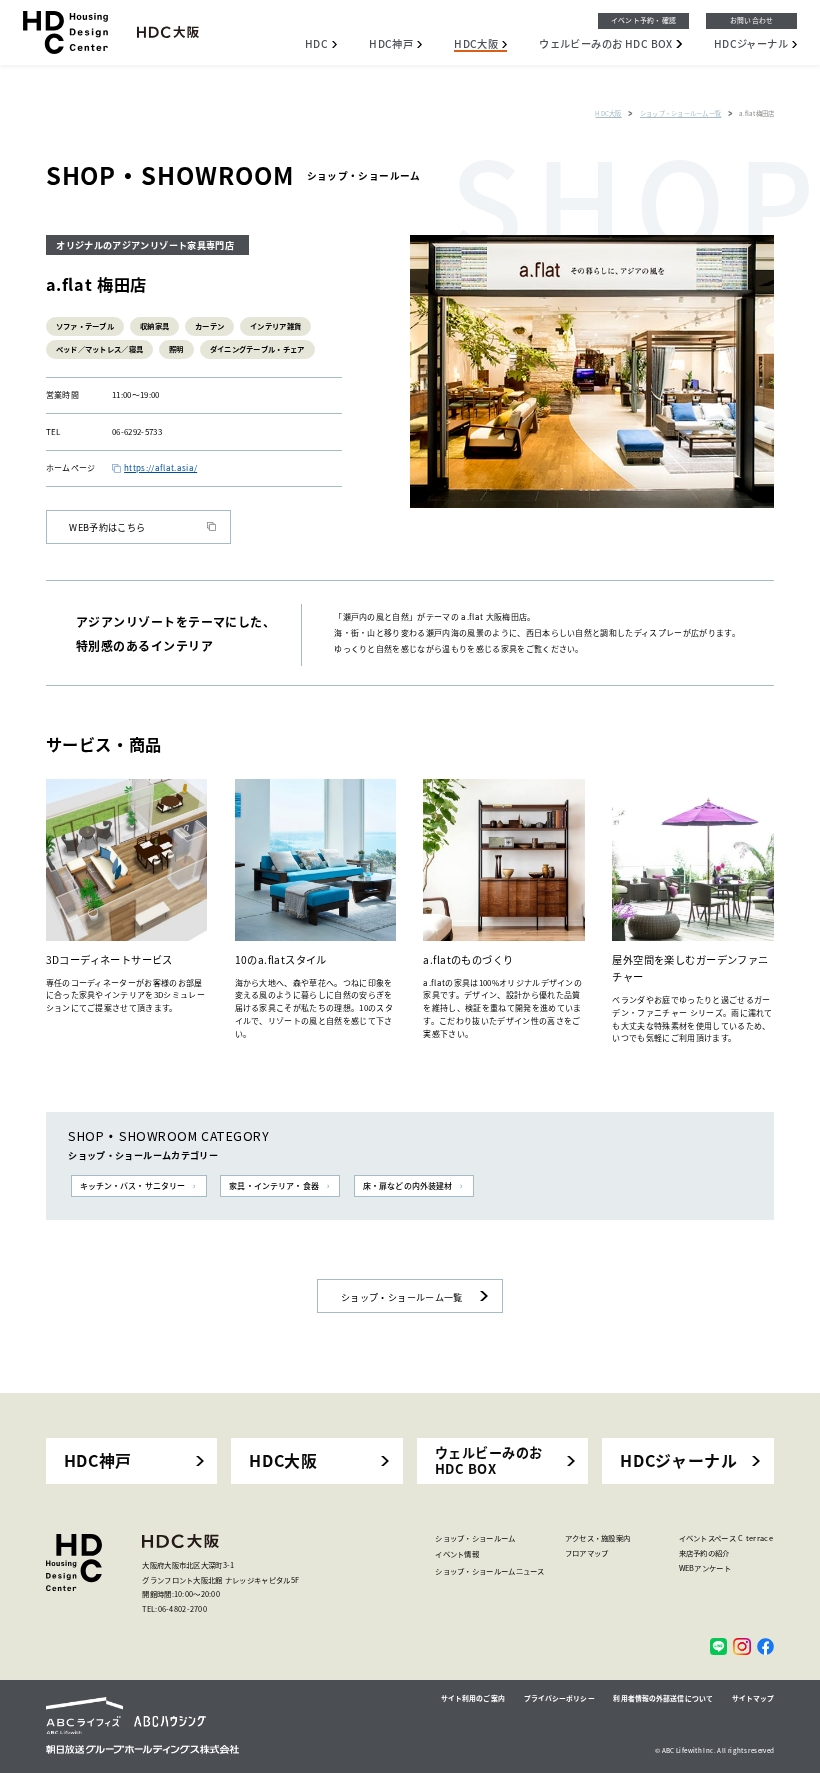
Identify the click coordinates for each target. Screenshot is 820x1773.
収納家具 (154, 325)
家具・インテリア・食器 (273, 1185)
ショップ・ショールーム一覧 (402, 1297)
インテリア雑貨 (275, 325)
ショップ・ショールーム (475, 1537)
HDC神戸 (98, 1460)
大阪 (476, 43)
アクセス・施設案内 (598, 1537)
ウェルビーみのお (606, 43)
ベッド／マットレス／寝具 (100, 348)
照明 (176, 348)
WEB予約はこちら (107, 527)
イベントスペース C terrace (726, 1537)
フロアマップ (587, 1552)
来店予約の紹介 (704, 1552)
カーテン (209, 325)
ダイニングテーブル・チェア (257, 348)
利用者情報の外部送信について (663, 1698)
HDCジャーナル (678, 1460)
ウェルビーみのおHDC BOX (489, 1460)
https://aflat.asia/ (160, 467)
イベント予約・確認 (643, 20)
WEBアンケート (705, 1567)
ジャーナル (751, 43)
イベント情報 (457, 1553)
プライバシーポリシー (559, 1698)
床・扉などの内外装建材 (407, 1185)
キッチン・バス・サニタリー (133, 1185)
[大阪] (718, 1646)
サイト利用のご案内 (473, 1698)
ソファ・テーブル (85, 325)
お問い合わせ (752, 20)
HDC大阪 (283, 1460)
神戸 (391, 43)
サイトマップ (753, 1698)
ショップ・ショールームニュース (489, 1570)
